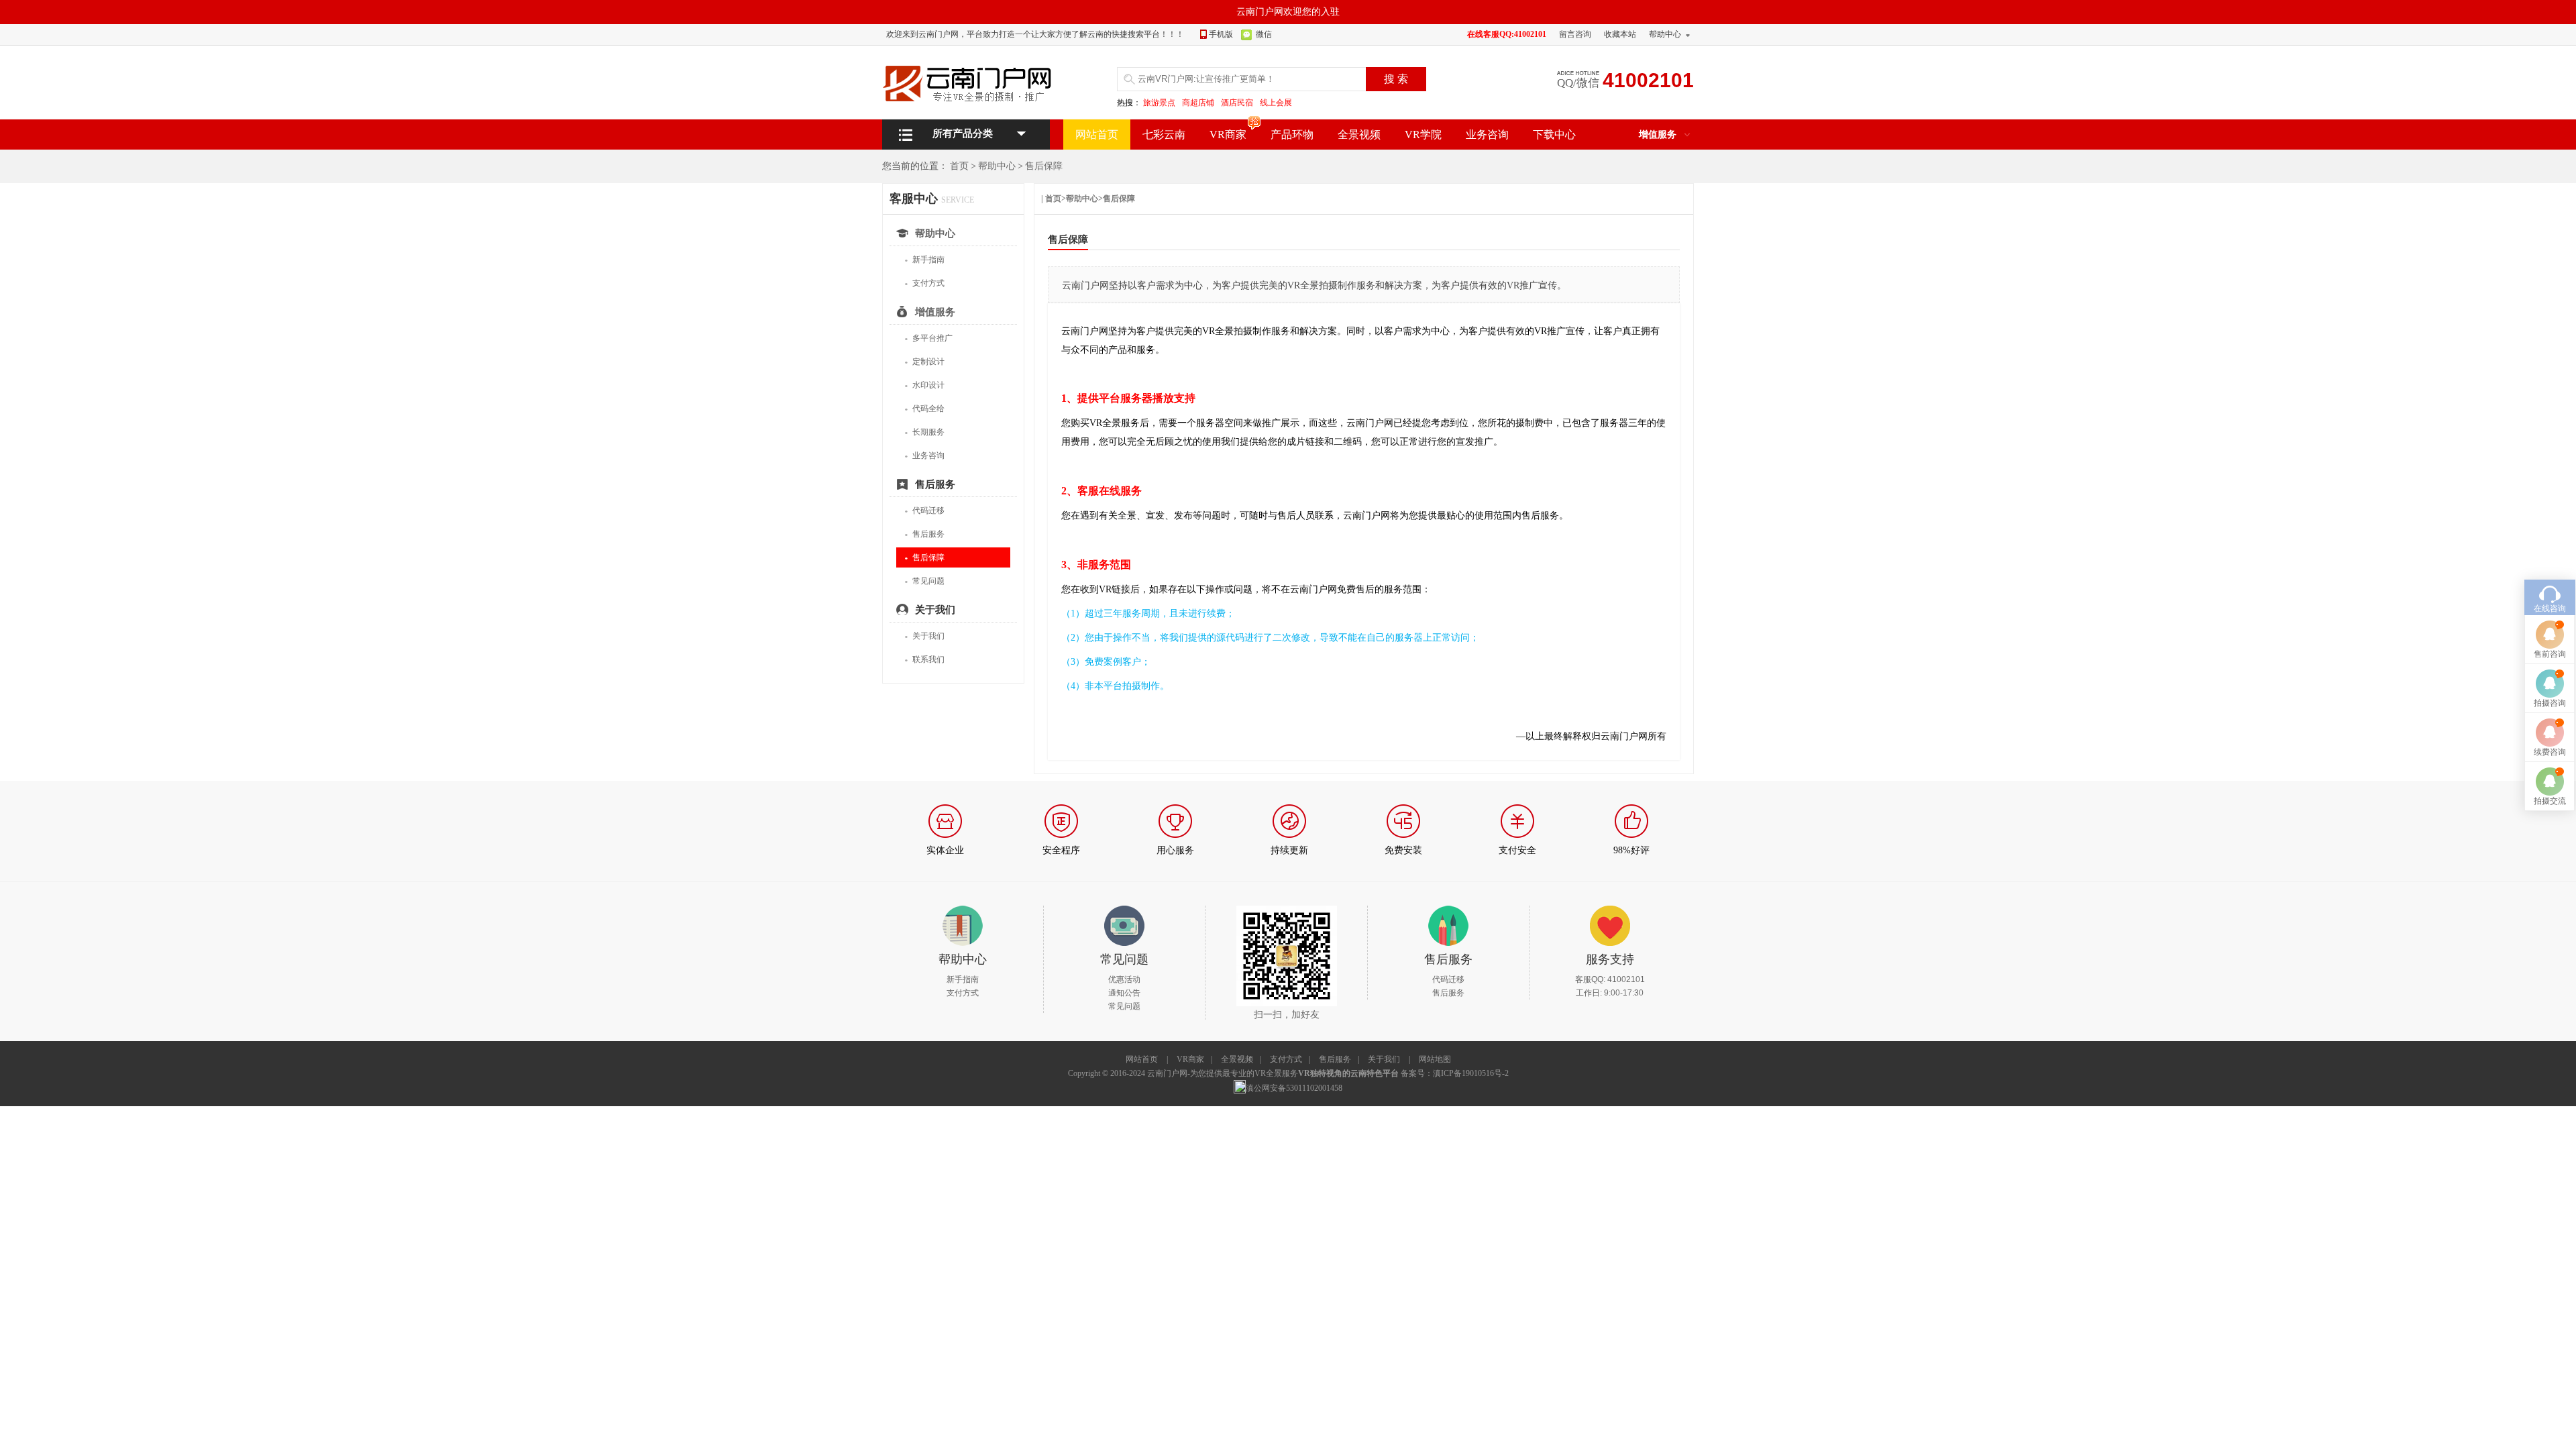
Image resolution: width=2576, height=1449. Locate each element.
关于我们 (924, 636)
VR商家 (1228, 135)
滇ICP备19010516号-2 (1471, 1073)
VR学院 (1423, 135)
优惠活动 (1124, 979)
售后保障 (1044, 166)
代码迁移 (924, 511)
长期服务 (924, 432)
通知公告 (1124, 993)
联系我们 (924, 660)
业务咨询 (1487, 135)
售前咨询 (2550, 654)
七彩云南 (1164, 135)
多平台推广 (928, 338)
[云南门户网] (973, 83)
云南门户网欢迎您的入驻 (1288, 12)
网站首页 (1097, 135)
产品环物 (1292, 135)
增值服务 (1658, 135)
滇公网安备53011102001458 (1294, 1088)
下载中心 (1554, 135)
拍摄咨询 (2550, 703)
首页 (959, 166)
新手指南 (924, 260)
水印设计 (924, 385)
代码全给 (924, 409)
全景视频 (1359, 135)
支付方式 (924, 283)
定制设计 (924, 362)
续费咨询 (2550, 752)
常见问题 (924, 581)
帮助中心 (1665, 34)
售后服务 (924, 534)
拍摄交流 (2550, 801)
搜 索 (1396, 79)
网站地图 (1435, 1059)
